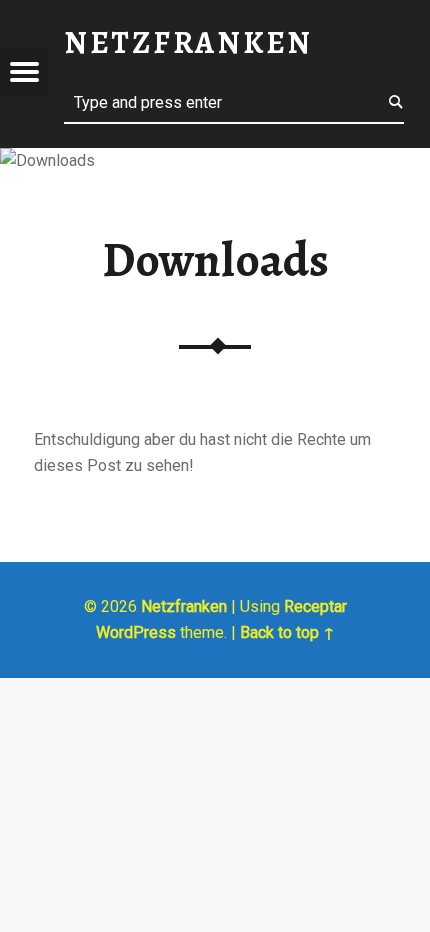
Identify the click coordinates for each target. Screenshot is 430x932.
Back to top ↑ (287, 632)
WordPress (136, 632)
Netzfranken (184, 606)
